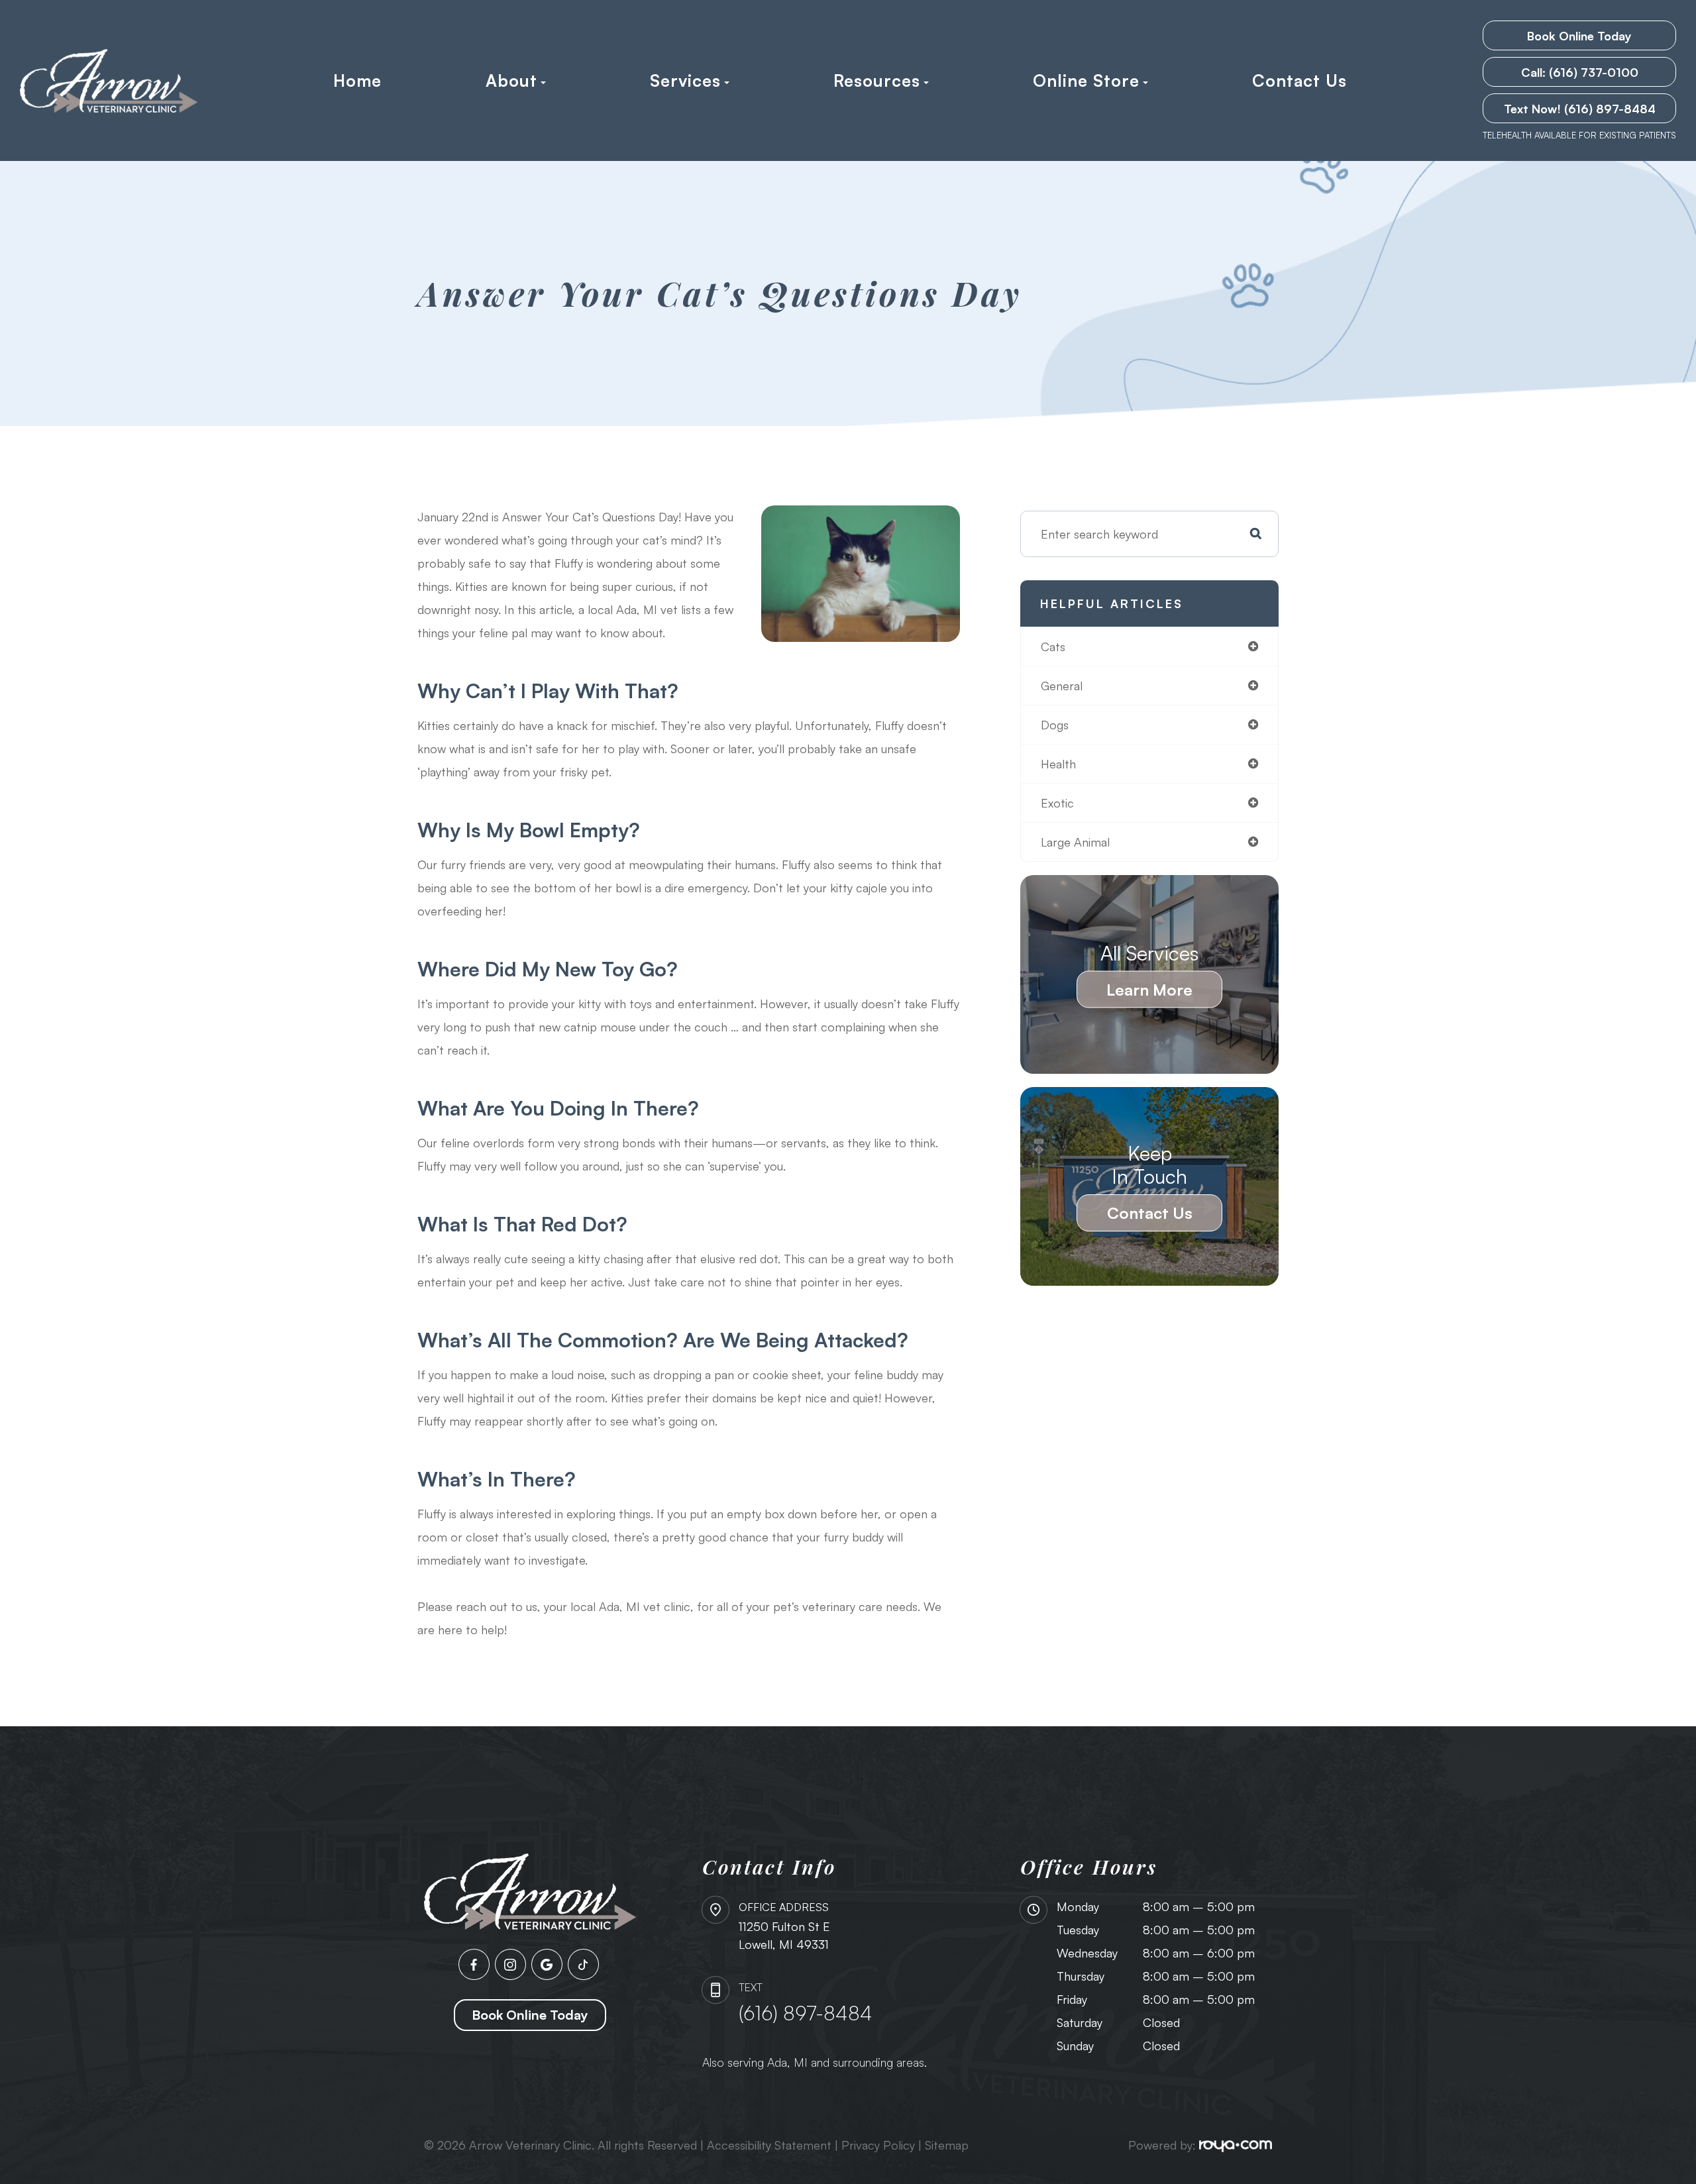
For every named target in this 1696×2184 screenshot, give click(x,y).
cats (1053, 647)
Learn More (1149, 990)
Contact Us (1299, 81)
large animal (1075, 842)
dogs (1055, 725)
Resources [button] (877, 81)
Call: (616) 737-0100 (1580, 72)
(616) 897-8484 (806, 2013)
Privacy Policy (878, 2145)
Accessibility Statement (769, 2145)
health (1058, 764)
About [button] (511, 81)
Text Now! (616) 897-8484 (1580, 109)
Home (357, 81)
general (1062, 686)
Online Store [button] (1086, 81)
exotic (1057, 803)
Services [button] (685, 81)
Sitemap (947, 2145)
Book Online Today (1579, 36)
